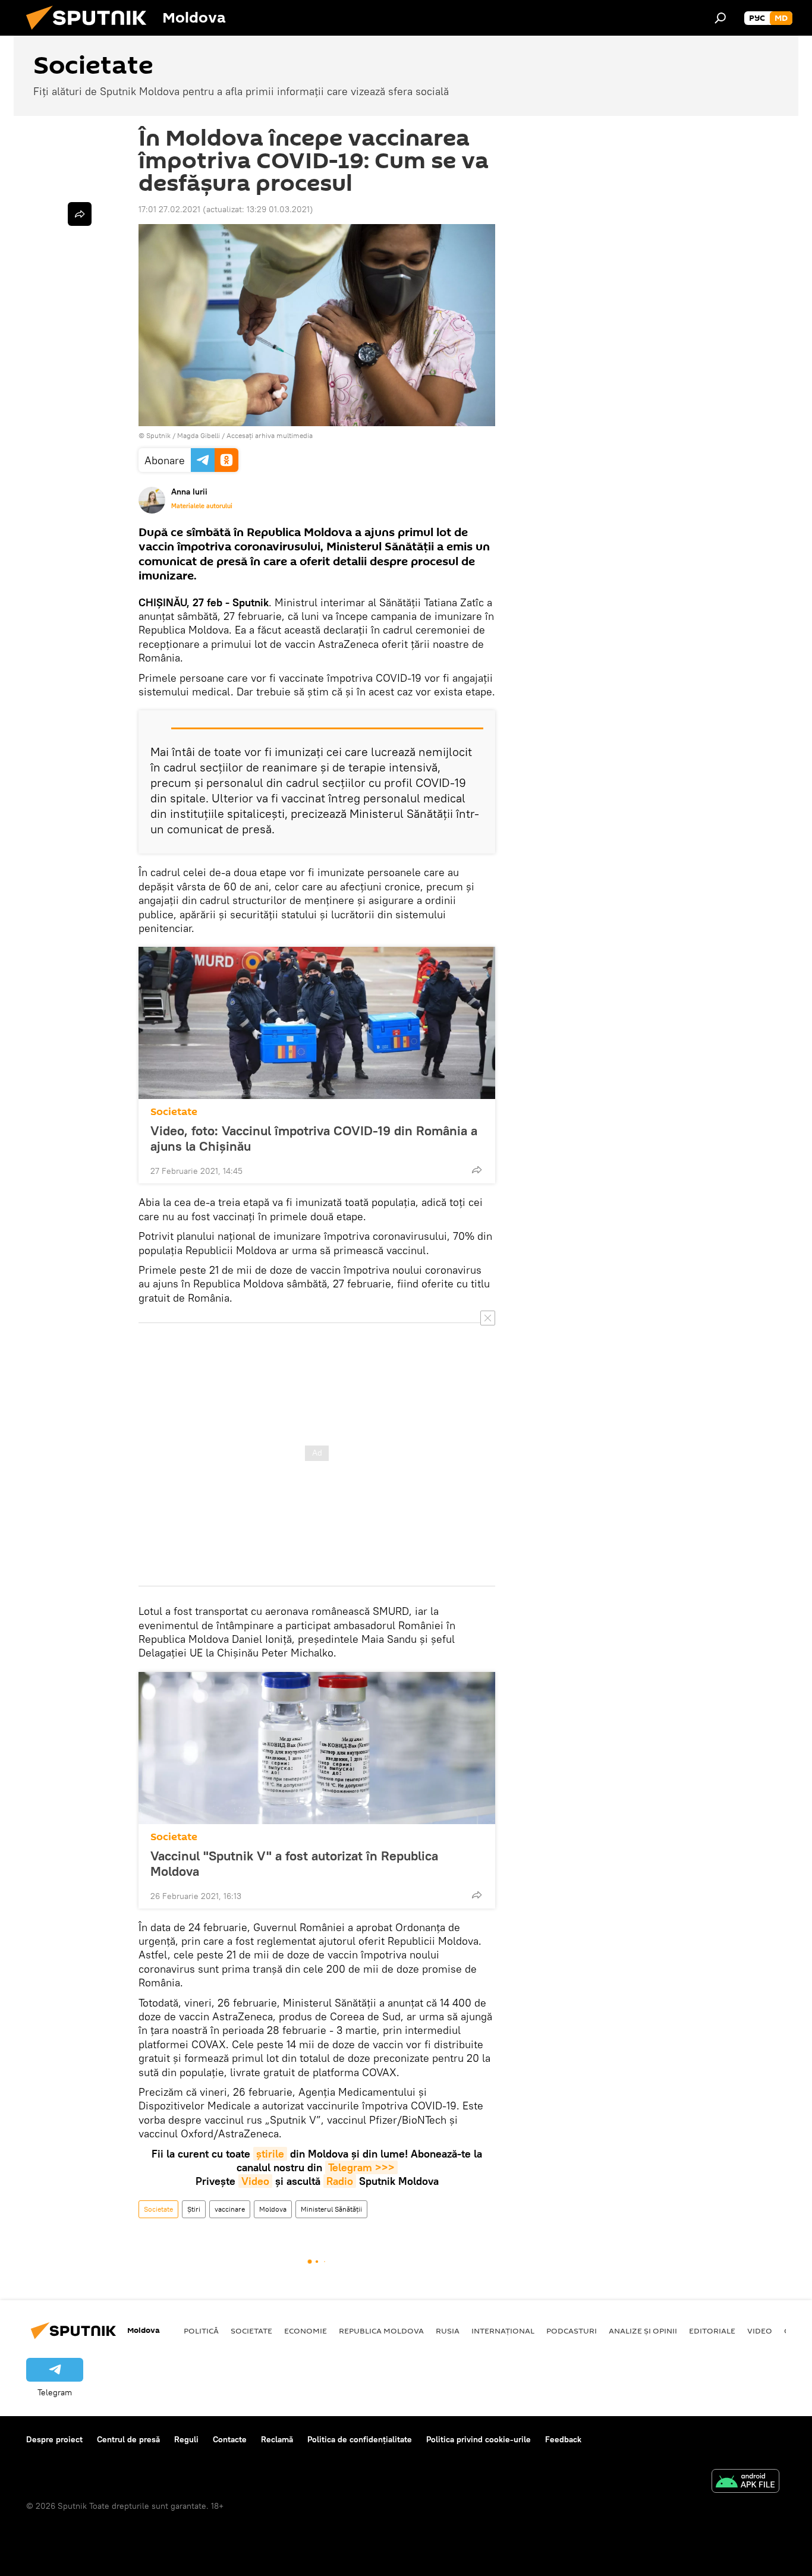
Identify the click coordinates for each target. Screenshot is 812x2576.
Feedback (563, 2439)
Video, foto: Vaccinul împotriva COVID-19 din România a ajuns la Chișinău (314, 1138)
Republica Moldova (381, 2331)
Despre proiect (54, 2439)
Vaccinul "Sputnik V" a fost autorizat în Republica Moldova (294, 1863)
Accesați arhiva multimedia (270, 435)
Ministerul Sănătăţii (331, 2209)
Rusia (448, 2331)
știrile (270, 2154)
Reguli (186, 2439)
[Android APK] (745, 2482)
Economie (306, 2331)
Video (255, 2181)
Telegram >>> (361, 2167)
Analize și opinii (643, 2331)
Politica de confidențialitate (360, 2439)
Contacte (230, 2439)
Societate (174, 1112)
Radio (340, 2181)
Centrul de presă (128, 2439)
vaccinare (230, 2209)
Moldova (273, 2209)
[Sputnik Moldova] (91, 33)
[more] (477, 1170)
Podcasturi (572, 2331)
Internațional (503, 2331)
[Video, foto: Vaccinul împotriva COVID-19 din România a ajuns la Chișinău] (317, 1023)
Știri (194, 2209)
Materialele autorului (202, 506)
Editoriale (712, 2331)
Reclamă (277, 2439)
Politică (201, 2331)
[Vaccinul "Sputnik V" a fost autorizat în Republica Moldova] (317, 1748)
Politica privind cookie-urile (479, 2439)
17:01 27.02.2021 (169, 209)
